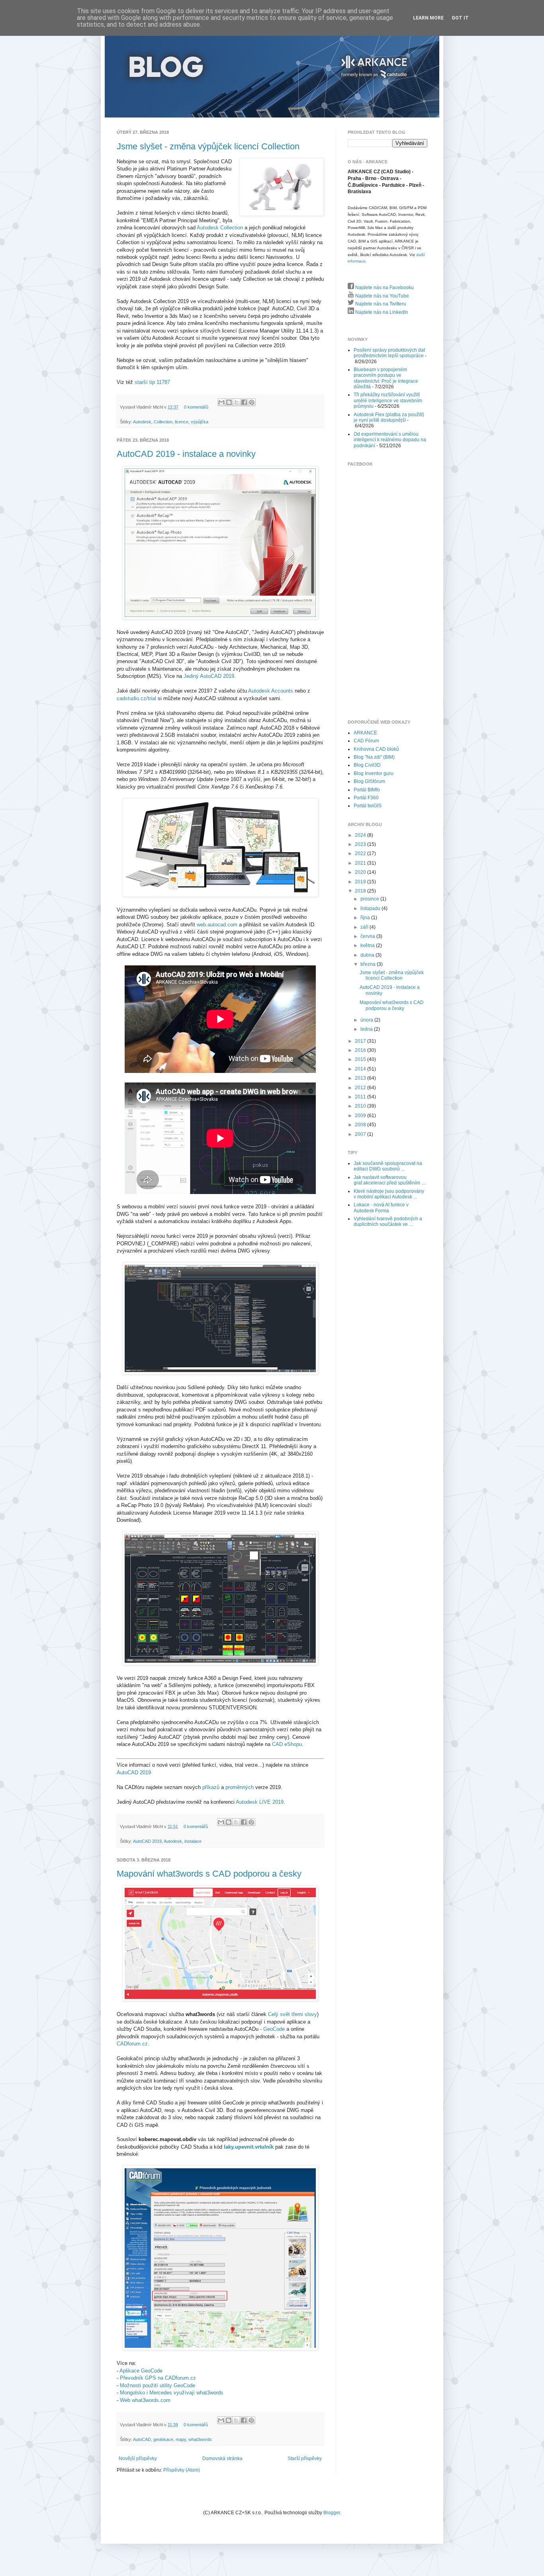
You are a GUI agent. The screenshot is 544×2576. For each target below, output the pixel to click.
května (368, 945)
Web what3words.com (145, 2400)
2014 (361, 1069)
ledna (367, 1029)
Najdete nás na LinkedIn (381, 312)
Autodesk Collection (220, 228)
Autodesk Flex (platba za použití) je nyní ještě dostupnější (389, 417)
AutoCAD (142, 2439)
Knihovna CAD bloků (376, 749)
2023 (361, 844)
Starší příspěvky (305, 2459)
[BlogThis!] (229, 402)
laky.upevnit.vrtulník (249, 2147)
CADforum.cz (132, 2044)
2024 (361, 835)
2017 (361, 1041)
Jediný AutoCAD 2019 (209, 676)
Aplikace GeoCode (141, 2371)
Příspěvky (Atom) (182, 2470)
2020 (361, 872)
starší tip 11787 (152, 382)
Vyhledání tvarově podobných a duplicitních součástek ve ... (388, 1221)
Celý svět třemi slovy (293, 2014)
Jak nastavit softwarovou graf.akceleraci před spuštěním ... (389, 1180)
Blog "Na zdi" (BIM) (374, 757)
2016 (361, 1050)
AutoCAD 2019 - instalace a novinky (186, 454)
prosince (370, 899)
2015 (361, 1059)
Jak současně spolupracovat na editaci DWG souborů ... (388, 1166)
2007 (361, 1134)
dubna (368, 955)
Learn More (428, 18)
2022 (361, 853)
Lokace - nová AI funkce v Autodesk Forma (381, 1208)
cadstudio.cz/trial (136, 698)
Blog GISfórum (369, 781)
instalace (193, 1841)
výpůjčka (200, 422)
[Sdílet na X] (237, 402)
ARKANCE (365, 733)
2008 (361, 1125)
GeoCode (274, 2029)
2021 (361, 863)
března (369, 964)
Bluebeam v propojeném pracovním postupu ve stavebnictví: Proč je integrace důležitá (386, 378)
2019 (361, 882)
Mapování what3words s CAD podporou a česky (209, 1874)
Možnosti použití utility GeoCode (158, 2385)
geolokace (163, 2439)
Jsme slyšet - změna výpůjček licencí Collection (208, 146)
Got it (460, 18)
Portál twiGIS (368, 806)
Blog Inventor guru (374, 773)
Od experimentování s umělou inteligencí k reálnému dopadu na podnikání (390, 440)
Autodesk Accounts (271, 691)
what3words (200, 2439)
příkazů (211, 1787)
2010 (361, 1106)
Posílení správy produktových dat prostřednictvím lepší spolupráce (389, 353)
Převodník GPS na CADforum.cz (158, 2378)
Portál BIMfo (367, 790)
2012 (361, 1088)
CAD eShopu (287, 1744)
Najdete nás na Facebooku (384, 288)
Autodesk (142, 422)
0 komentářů (196, 407)
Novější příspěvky (138, 2459)
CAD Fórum (366, 741)
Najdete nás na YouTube (382, 296)
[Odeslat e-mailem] (221, 402)
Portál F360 (366, 798)
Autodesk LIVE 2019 (260, 1802)
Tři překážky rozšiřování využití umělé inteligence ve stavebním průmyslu (388, 400)
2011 (361, 1097)
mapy (181, 2439)
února (367, 1020)
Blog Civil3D (367, 765)
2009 (361, 1116)
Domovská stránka (222, 2459)
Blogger (332, 2513)
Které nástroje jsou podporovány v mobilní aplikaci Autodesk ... (389, 1194)
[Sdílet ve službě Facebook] (244, 402)
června (368, 936)
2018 (361, 891)
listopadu (371, 908)
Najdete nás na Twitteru (380, 304)
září (365, 927)
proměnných (240, 1787)
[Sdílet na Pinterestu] (252, 402)
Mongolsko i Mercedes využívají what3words (172, 2393)
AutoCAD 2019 (134, 1772)
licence (182, 422)
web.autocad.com (217, 925)
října (366, 918)
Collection (163, 422)
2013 (361, 1078)
